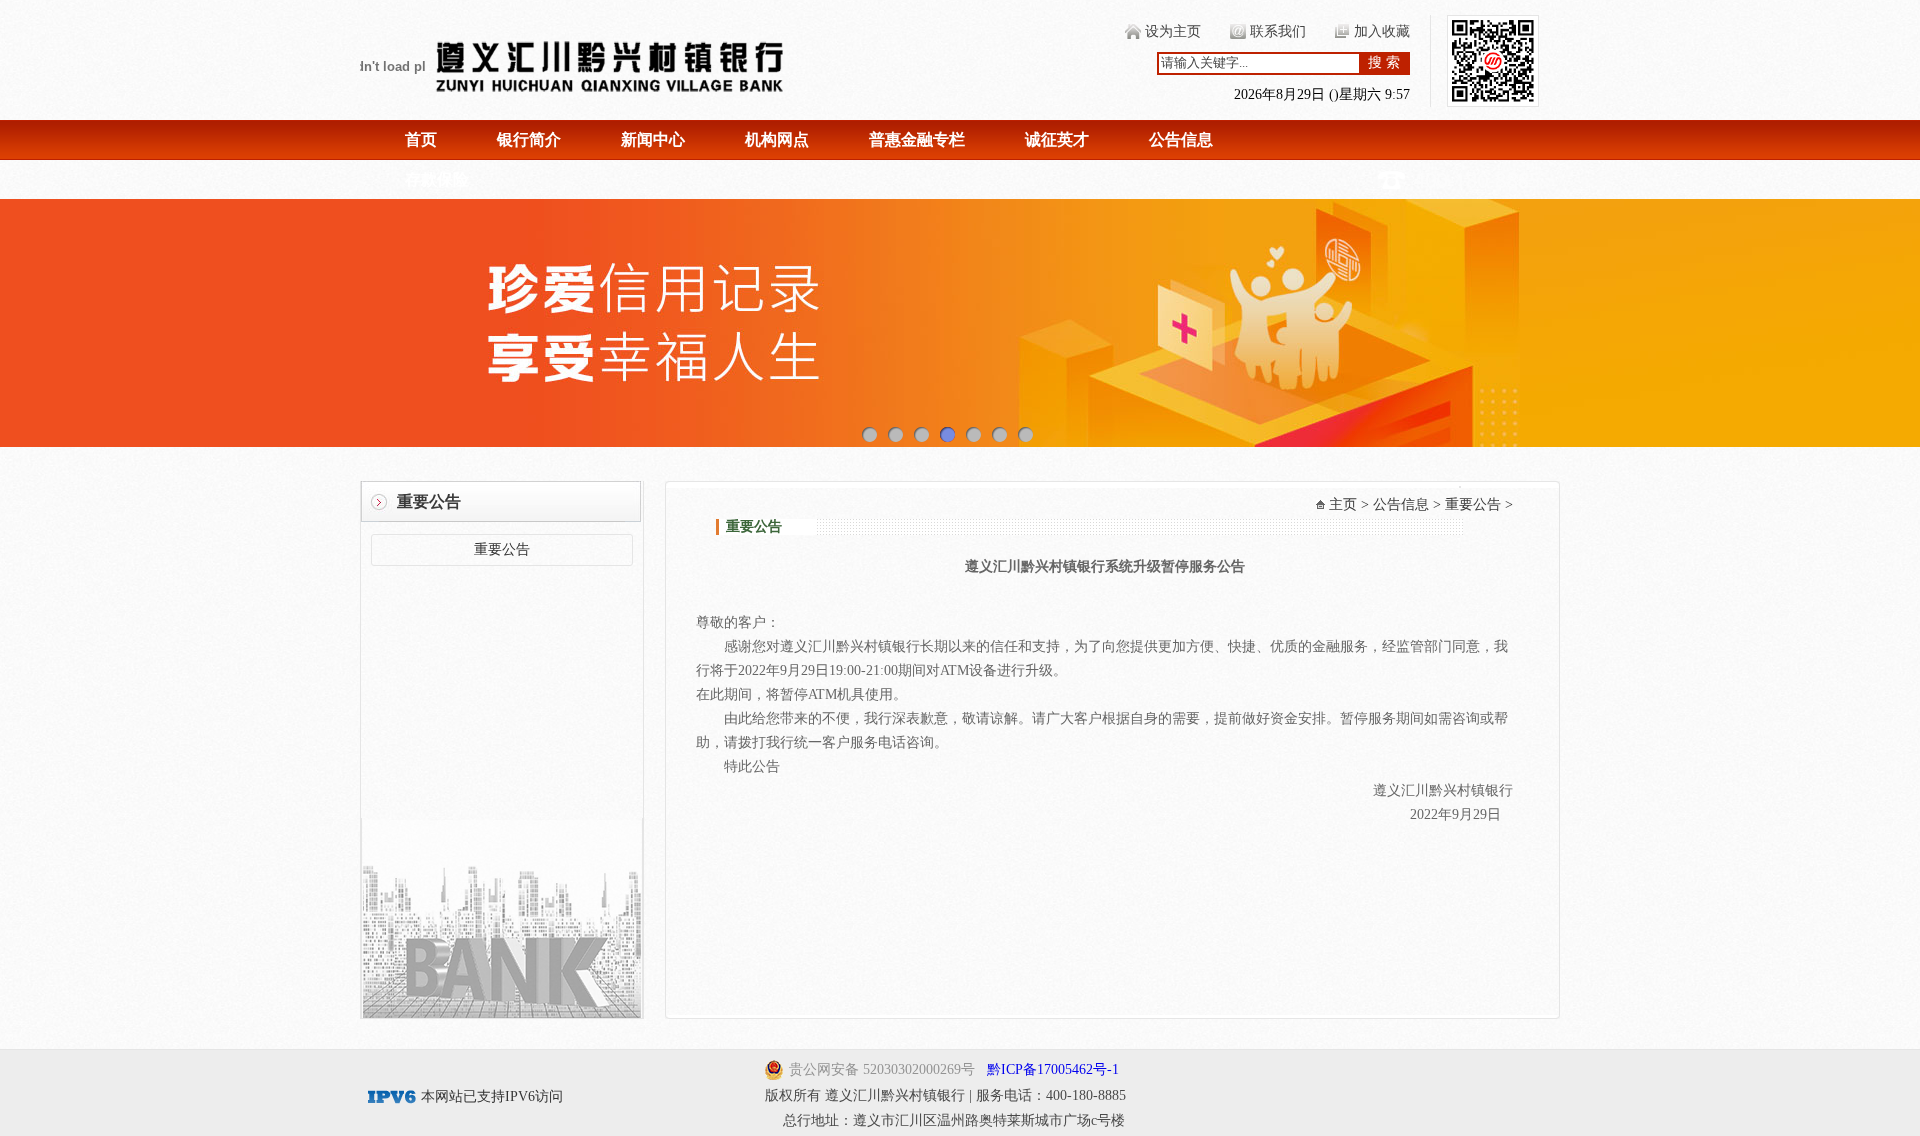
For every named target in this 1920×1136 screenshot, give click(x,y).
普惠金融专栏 (917, 139)
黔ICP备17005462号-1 (1053, 1069)
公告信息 (1181, 139)
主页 (1343, 504)
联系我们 (1278, 31)
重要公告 (502, 549)
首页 (421, 139)
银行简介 (529, 139)
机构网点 (777, 139)
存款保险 (437, 179)
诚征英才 (1057, 139)
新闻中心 (653, 139)
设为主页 (1173, 31)
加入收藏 (1382, 31)
